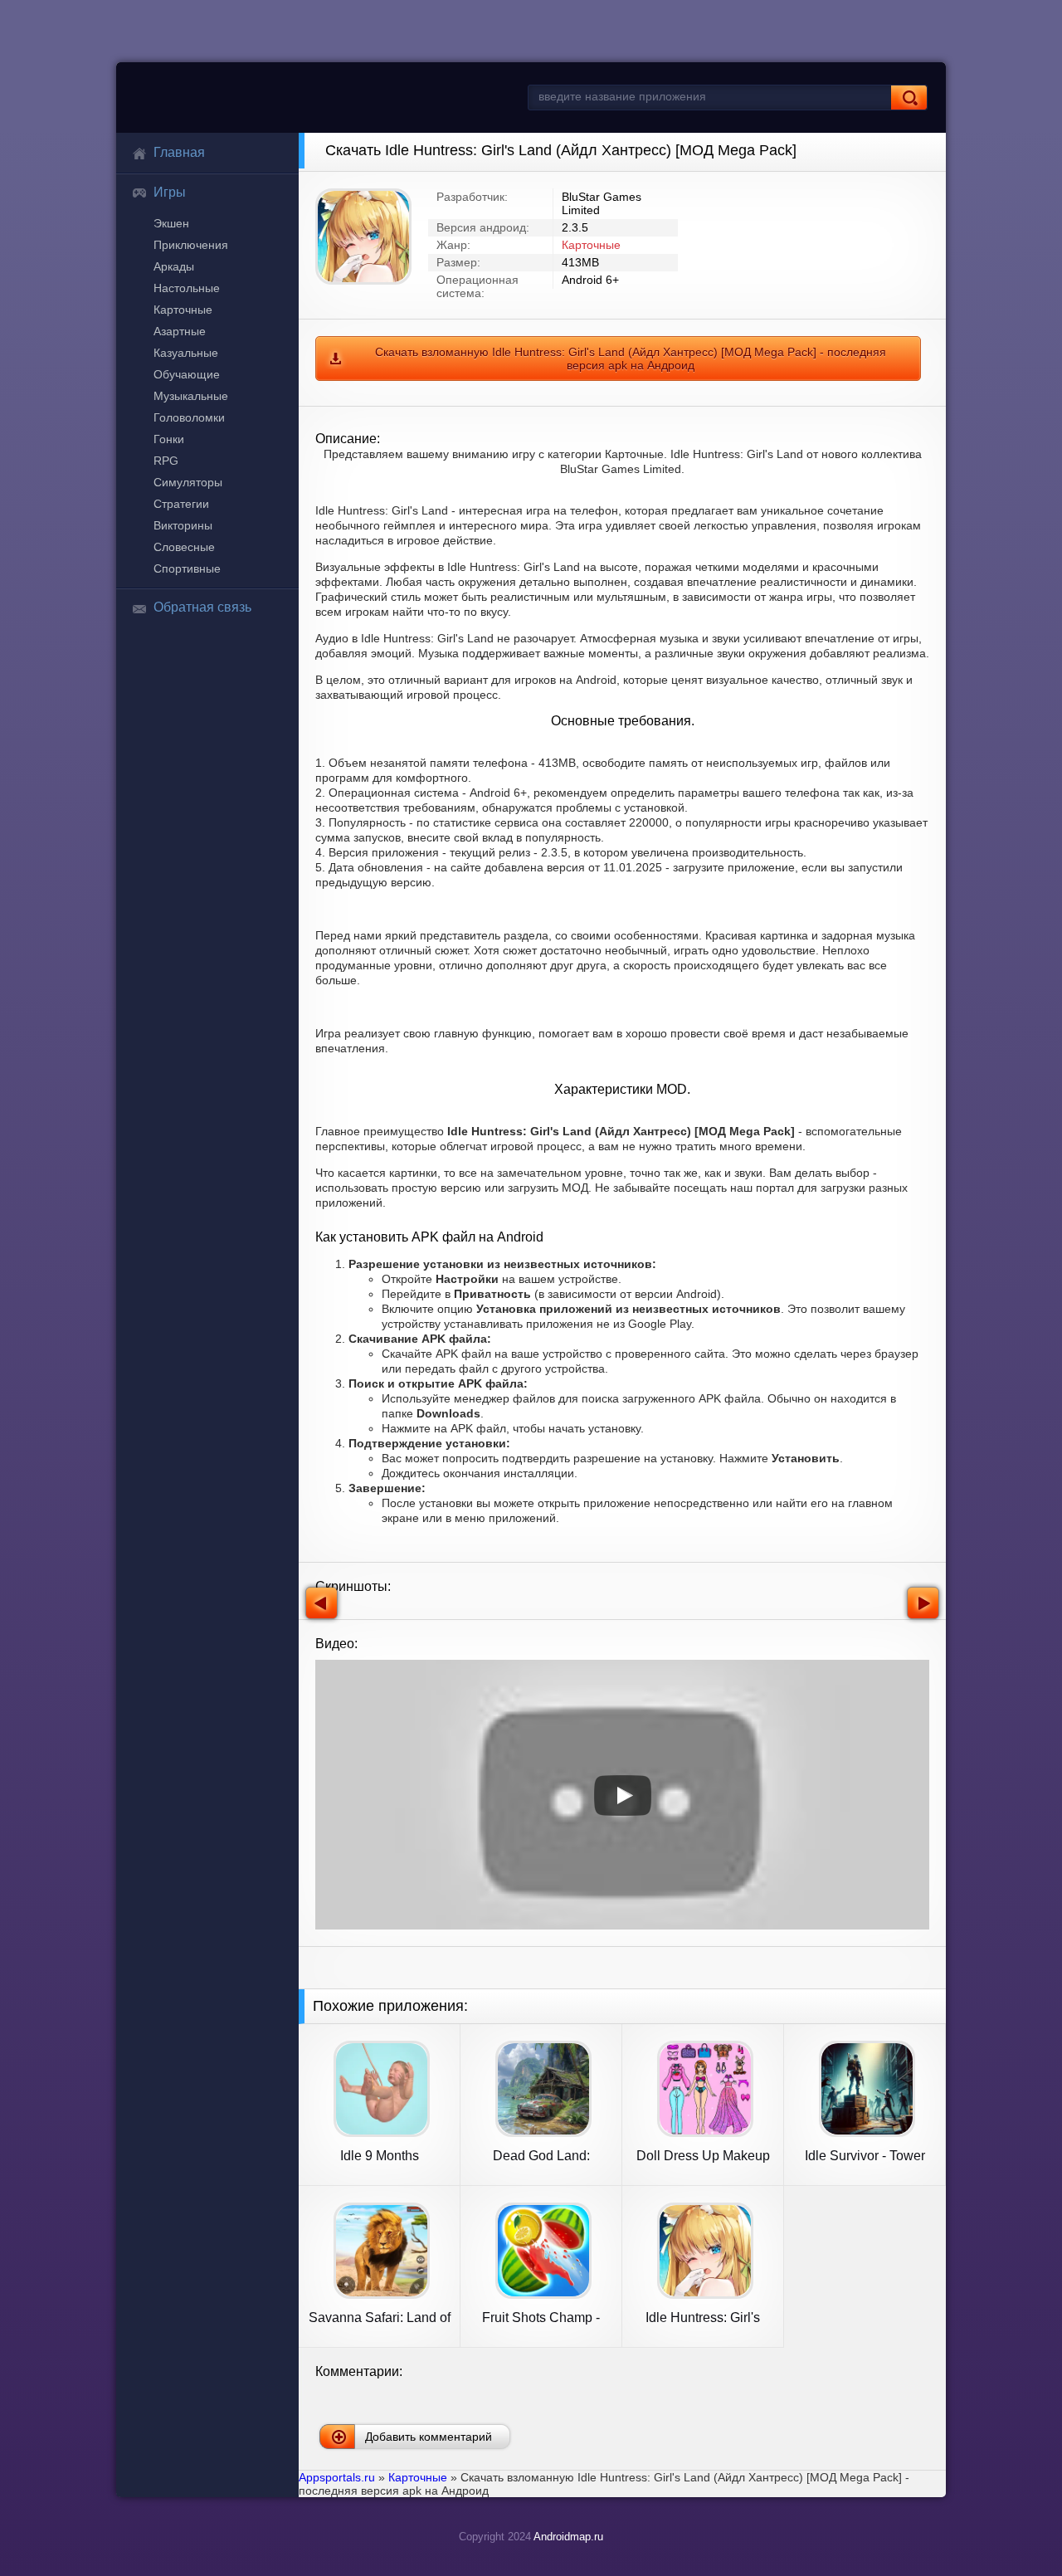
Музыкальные (191, 396)
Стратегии (181, 504)
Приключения (191, 245)
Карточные (183, 310)
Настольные (187, 288)
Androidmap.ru (568, 2537)
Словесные (184, 547)
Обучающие (187, 374)
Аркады (174, 266)
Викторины (183, 525)
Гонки (169, 439)
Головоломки (189, 417)
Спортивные (187, 568)
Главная (179, 152)
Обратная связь (202, 607)
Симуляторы (188, 482)
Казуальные (186, 353)
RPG (166, 461)
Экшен (171, 223)
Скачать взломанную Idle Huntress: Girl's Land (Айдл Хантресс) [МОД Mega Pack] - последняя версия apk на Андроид (631, 359)
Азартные (180, 331)
